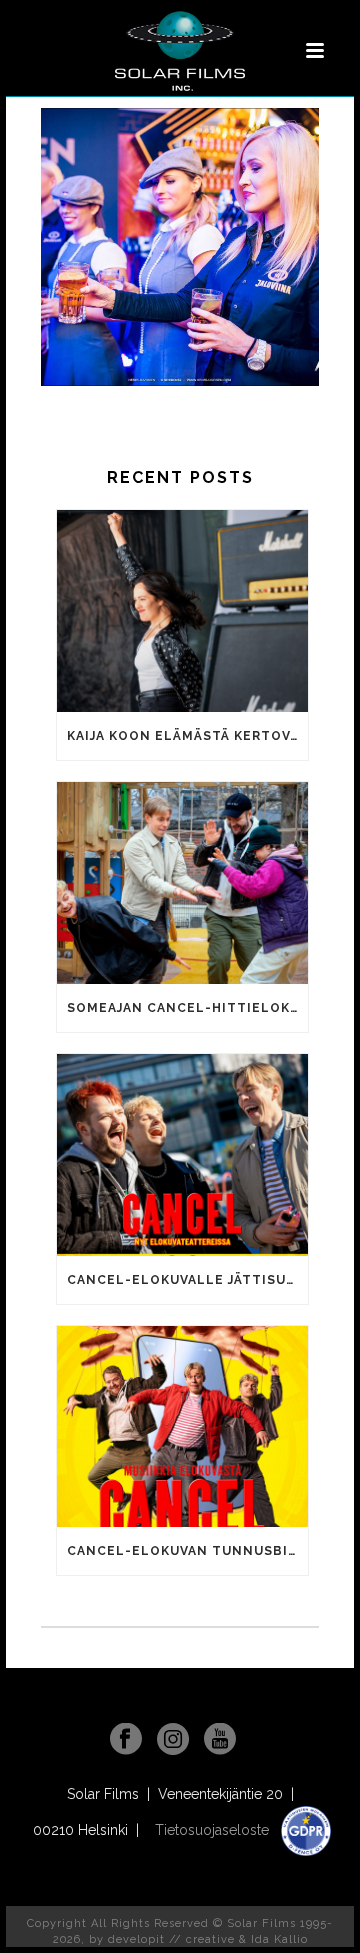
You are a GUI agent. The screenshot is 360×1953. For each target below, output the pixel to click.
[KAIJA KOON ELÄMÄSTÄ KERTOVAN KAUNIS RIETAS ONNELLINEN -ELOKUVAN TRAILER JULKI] (182, 611)
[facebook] (126, 1740)
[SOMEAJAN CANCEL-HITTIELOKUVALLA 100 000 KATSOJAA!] (182, 883)
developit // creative (171, 1939)
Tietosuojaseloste (214, 1830)
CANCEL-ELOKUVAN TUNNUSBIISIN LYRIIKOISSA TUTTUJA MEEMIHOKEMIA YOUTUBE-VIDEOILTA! (187, 1551)
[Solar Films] (180, 51)
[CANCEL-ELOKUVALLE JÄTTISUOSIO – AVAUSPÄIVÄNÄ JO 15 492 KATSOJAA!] (182, 1155)
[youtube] (220, 1740)
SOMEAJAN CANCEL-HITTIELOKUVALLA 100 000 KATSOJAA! (187, 1008)
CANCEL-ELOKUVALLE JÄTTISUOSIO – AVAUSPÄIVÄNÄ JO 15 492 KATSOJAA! (187, 1280)
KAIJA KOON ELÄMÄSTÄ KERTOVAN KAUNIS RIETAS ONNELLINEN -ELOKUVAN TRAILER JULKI (187, 736)
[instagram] (173, 1740)
